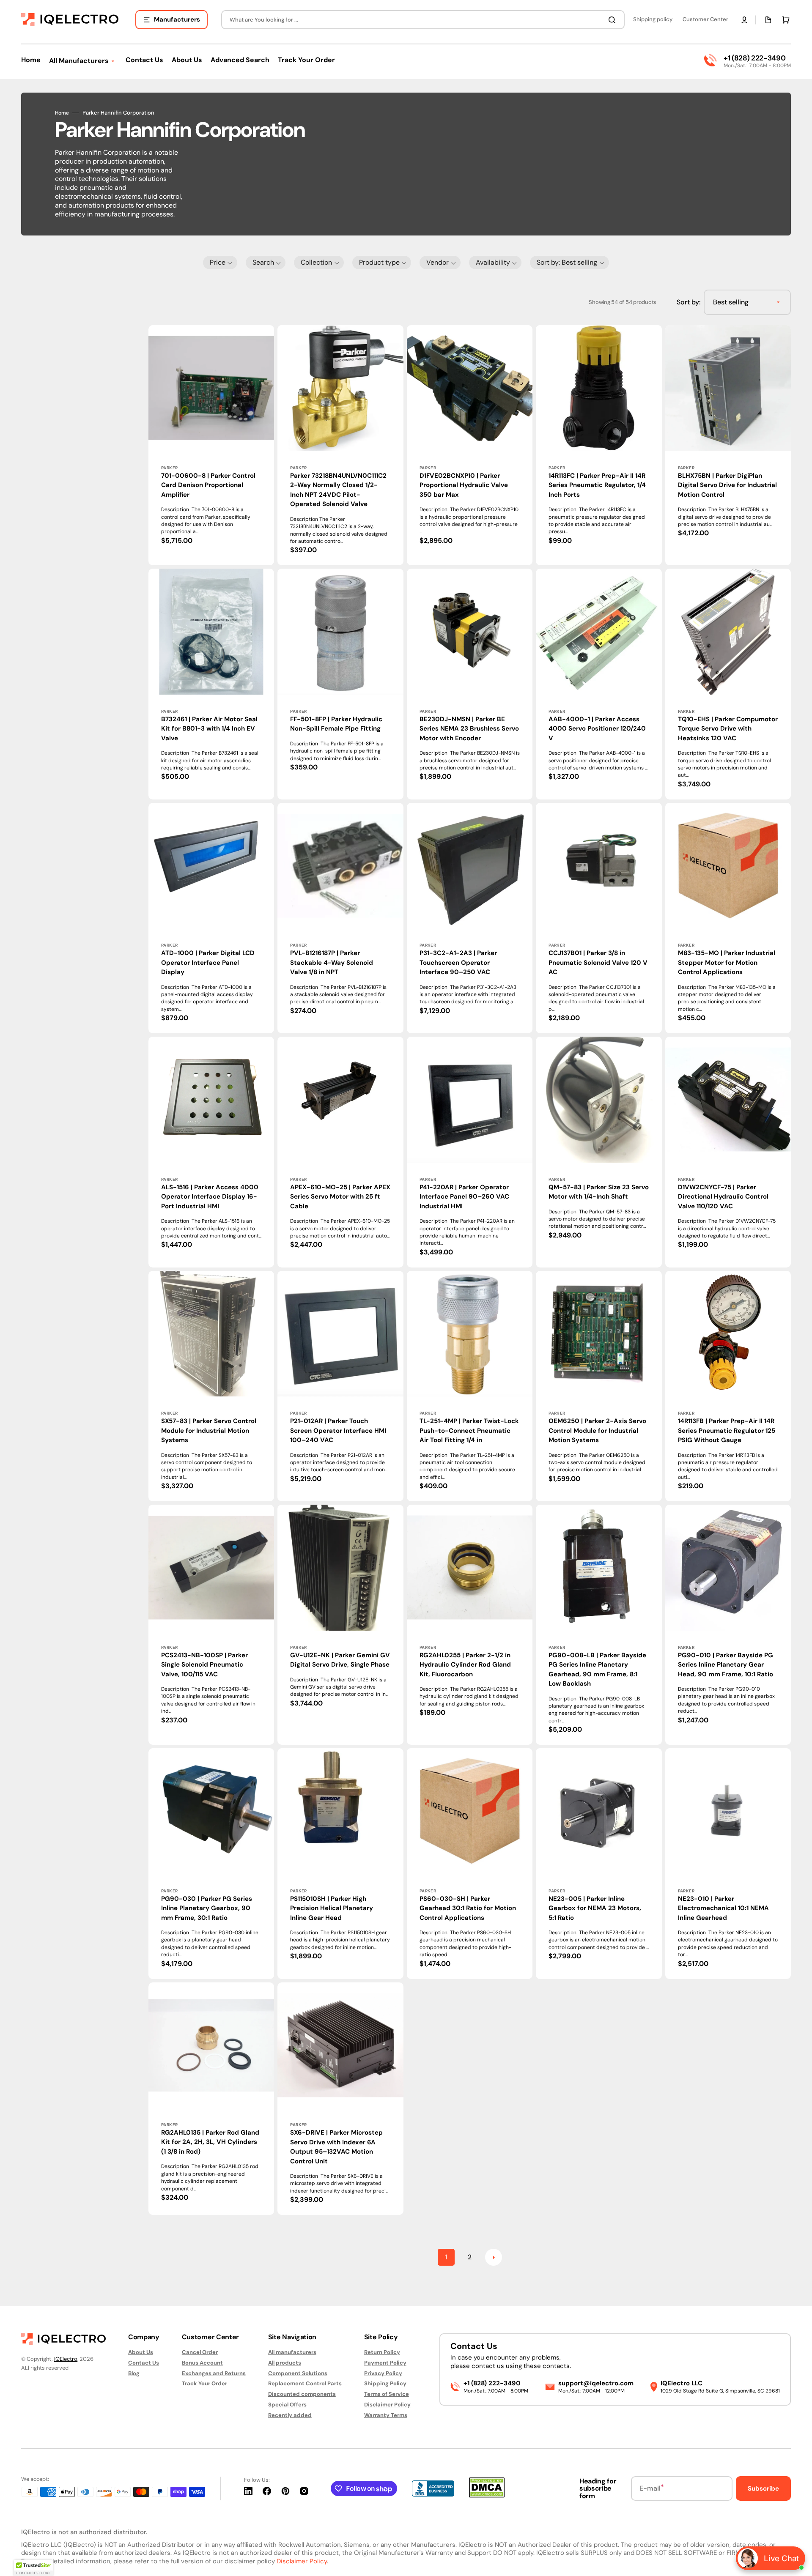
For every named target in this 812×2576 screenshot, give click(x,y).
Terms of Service (387, 2394)
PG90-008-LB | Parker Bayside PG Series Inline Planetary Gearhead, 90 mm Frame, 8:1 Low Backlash (597, 1670)
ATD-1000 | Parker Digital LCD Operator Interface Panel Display (208, 962)
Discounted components (302, 2394)
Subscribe (763, 2488)
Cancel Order (200, 2352)
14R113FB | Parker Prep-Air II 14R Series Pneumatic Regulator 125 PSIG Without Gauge (727, 1430)
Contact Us (144, 2363)
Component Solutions (298, 2373)
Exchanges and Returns (214, 2373)
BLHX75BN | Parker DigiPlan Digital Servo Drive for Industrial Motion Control (727, 485)
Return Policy (382, 2352)
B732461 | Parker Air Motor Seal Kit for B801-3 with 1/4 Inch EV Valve (209, 729)
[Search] (614, 20)
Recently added (290, 2415)
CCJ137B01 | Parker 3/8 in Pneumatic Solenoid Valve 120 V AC (598, 962)
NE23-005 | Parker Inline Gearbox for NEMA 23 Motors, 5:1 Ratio (595, 1908)
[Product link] (211, 684)
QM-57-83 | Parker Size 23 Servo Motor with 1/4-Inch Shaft (599, 1192)
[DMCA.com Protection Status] (487, 2495)
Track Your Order (204, 2383)
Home (62, 113)
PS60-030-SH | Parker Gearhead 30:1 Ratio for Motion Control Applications (468, 1908)
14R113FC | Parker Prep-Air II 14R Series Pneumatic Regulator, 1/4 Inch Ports (597, 485)
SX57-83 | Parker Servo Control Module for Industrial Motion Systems (209, 1430)
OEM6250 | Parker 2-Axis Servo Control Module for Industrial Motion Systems (597, 1430)
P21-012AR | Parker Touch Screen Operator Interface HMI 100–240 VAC (338, 1430)
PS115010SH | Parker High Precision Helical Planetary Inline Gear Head (332, 1908)
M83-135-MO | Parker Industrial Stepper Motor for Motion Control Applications (727, 962)
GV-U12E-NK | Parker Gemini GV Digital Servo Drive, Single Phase (340, 1660)
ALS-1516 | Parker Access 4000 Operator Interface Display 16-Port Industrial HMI (210, 1197)
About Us (141, 2352)
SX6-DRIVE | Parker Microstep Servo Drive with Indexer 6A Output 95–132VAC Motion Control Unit (336, 2147)
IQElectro (66, 2359)
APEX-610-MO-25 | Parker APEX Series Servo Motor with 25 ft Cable (340, 1197)
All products (285, 2363)
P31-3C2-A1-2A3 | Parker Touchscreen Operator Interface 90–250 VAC (458, 962)
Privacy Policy (383, 2373)
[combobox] (423, 20)
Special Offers (287, 2405)
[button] (744, 20)
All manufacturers (292, 2352)
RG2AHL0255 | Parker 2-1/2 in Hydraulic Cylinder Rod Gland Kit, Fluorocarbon (465, 1665)
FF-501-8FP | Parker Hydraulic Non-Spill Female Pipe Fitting (336, 724)
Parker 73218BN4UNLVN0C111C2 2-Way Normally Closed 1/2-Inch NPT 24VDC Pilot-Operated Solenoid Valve (338, 490)
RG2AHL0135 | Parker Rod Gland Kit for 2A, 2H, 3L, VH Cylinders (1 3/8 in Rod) (210, 2142)
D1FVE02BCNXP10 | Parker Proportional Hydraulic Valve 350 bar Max (464, 485)
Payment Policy (385, 2363)
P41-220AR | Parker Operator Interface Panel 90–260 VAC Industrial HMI (464, 1197)
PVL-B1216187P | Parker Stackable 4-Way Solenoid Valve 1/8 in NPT (332, 962)
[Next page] (494, 2257)
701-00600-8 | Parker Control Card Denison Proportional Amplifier (208, 485)
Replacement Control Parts (305, 2383)
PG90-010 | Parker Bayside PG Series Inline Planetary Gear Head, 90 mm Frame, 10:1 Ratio (726, 1665)
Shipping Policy (385, 2383)
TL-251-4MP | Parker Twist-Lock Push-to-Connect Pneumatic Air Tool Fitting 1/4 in (469, 1430)
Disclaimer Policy (387, 2405)
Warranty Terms (386, 2415)
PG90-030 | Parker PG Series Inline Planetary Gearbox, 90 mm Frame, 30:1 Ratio (207, 1908)
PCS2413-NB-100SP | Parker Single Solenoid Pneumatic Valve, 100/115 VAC (204, 1665)
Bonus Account (202, 2363)
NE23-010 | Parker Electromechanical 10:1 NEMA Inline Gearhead (723, 1908)
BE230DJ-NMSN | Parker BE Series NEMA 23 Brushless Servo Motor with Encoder (469, 729)
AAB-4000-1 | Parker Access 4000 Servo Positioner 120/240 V (597, 729)
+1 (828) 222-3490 (754, 58)
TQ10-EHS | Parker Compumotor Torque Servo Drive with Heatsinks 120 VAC (728, 729)
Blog (134, 2373)
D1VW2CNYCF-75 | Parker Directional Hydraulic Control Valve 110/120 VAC (723, 1197)
